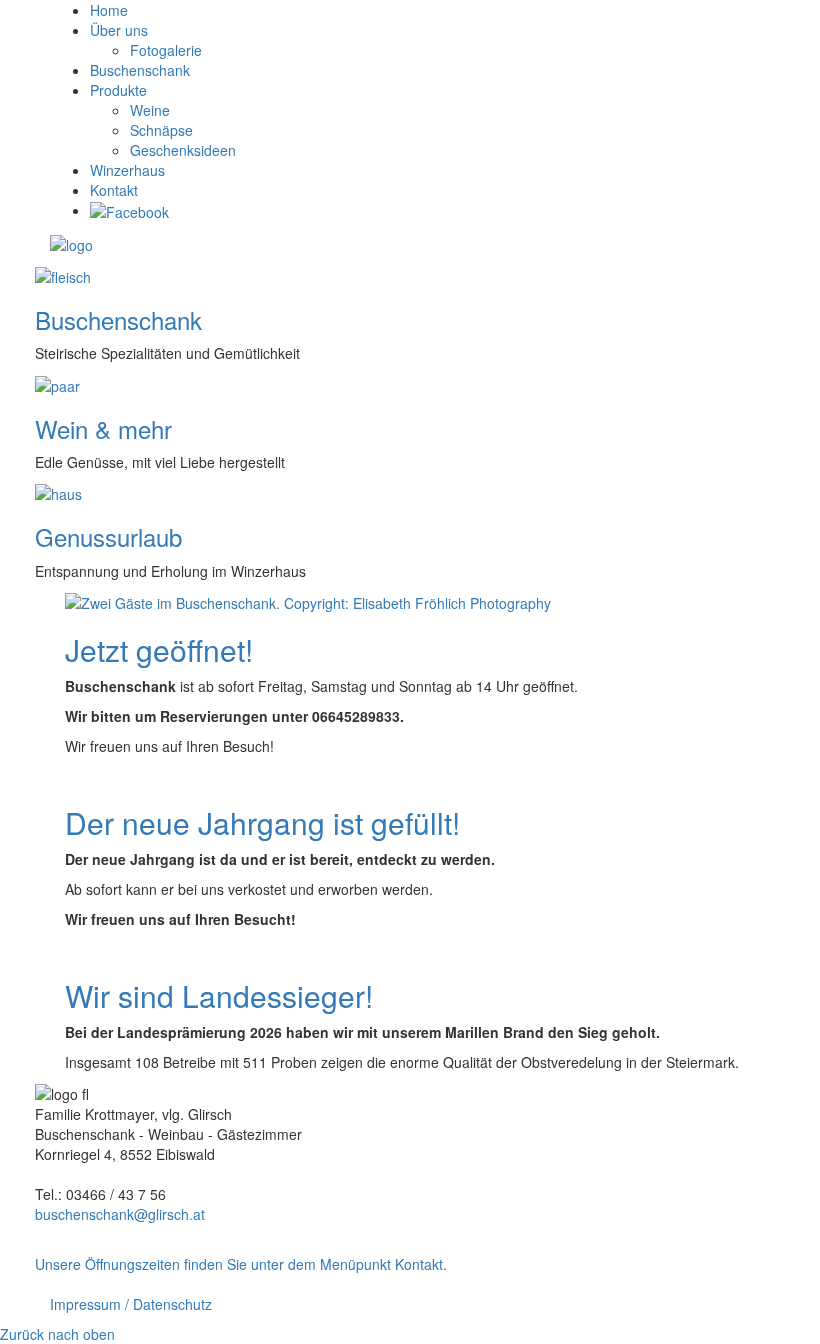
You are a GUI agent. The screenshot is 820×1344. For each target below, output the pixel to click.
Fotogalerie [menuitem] (166, 50)
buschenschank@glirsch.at (120, 1214)
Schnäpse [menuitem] (161, 130)
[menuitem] (109, 10)
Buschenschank (118, 319)
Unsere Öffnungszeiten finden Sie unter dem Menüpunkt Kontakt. (241, 1264)
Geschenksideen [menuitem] (183, 150)
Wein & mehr (103, 428)
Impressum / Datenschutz (131, 1304)
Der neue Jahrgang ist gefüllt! (262, 822)
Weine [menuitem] (150, 110)
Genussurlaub (108, 536)
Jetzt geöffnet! (159, 649)
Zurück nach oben (57, 1334)
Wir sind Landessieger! (219, 995)
